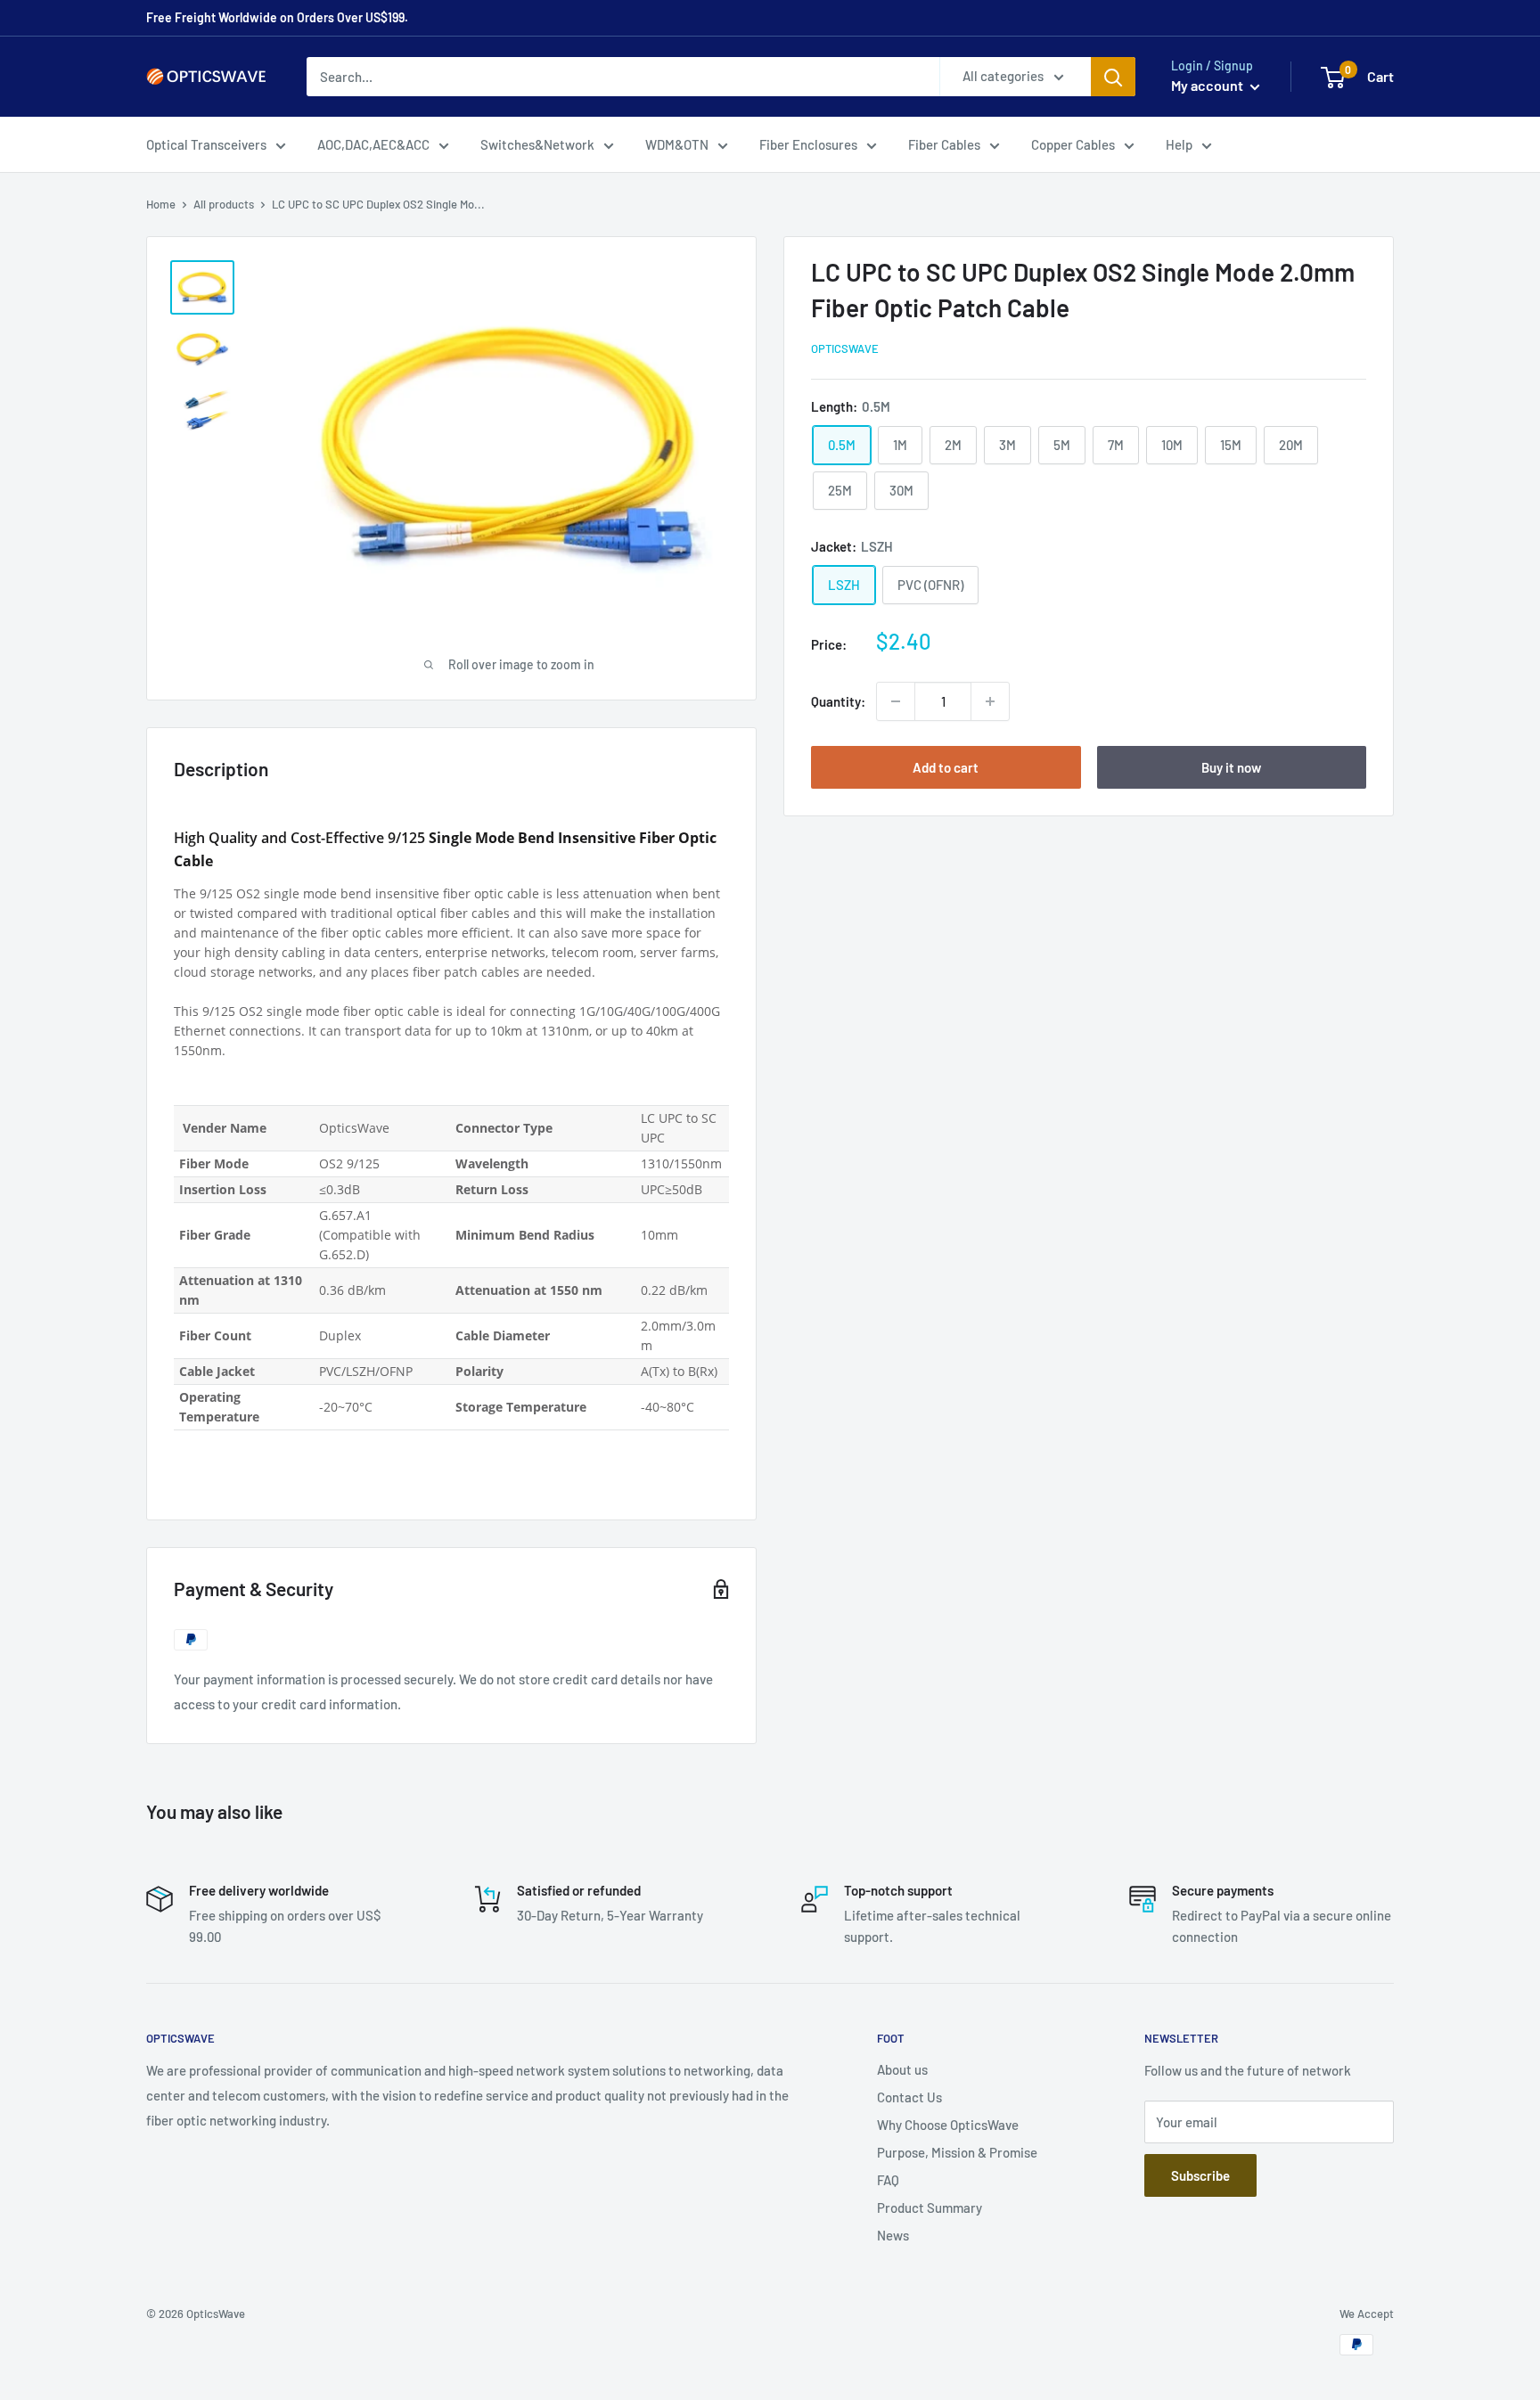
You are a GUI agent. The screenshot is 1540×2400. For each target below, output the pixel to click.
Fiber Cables (944, 144)
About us (902, 2069)
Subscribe (1200, 2175)
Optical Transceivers (206, 144)
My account (1208, 85)
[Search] (1113, 77)
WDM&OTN (677, 144)
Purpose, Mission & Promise (957, 2152)
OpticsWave (845, 348)
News (893, 2235)
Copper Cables (1073, 144)
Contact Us (909, 2097)
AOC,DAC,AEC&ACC (373, 144)
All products (224, 204)
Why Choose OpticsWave (948, 2125)
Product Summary (930, 2208)
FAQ (888, 2180)
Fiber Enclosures (808, 144)
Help (1179, 144)
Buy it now (1231, 767)
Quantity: (838, 701)
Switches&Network (537, 144)
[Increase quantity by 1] (990, 701)
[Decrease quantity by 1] (896, 701)
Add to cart (946, 767)
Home (161, 204)
